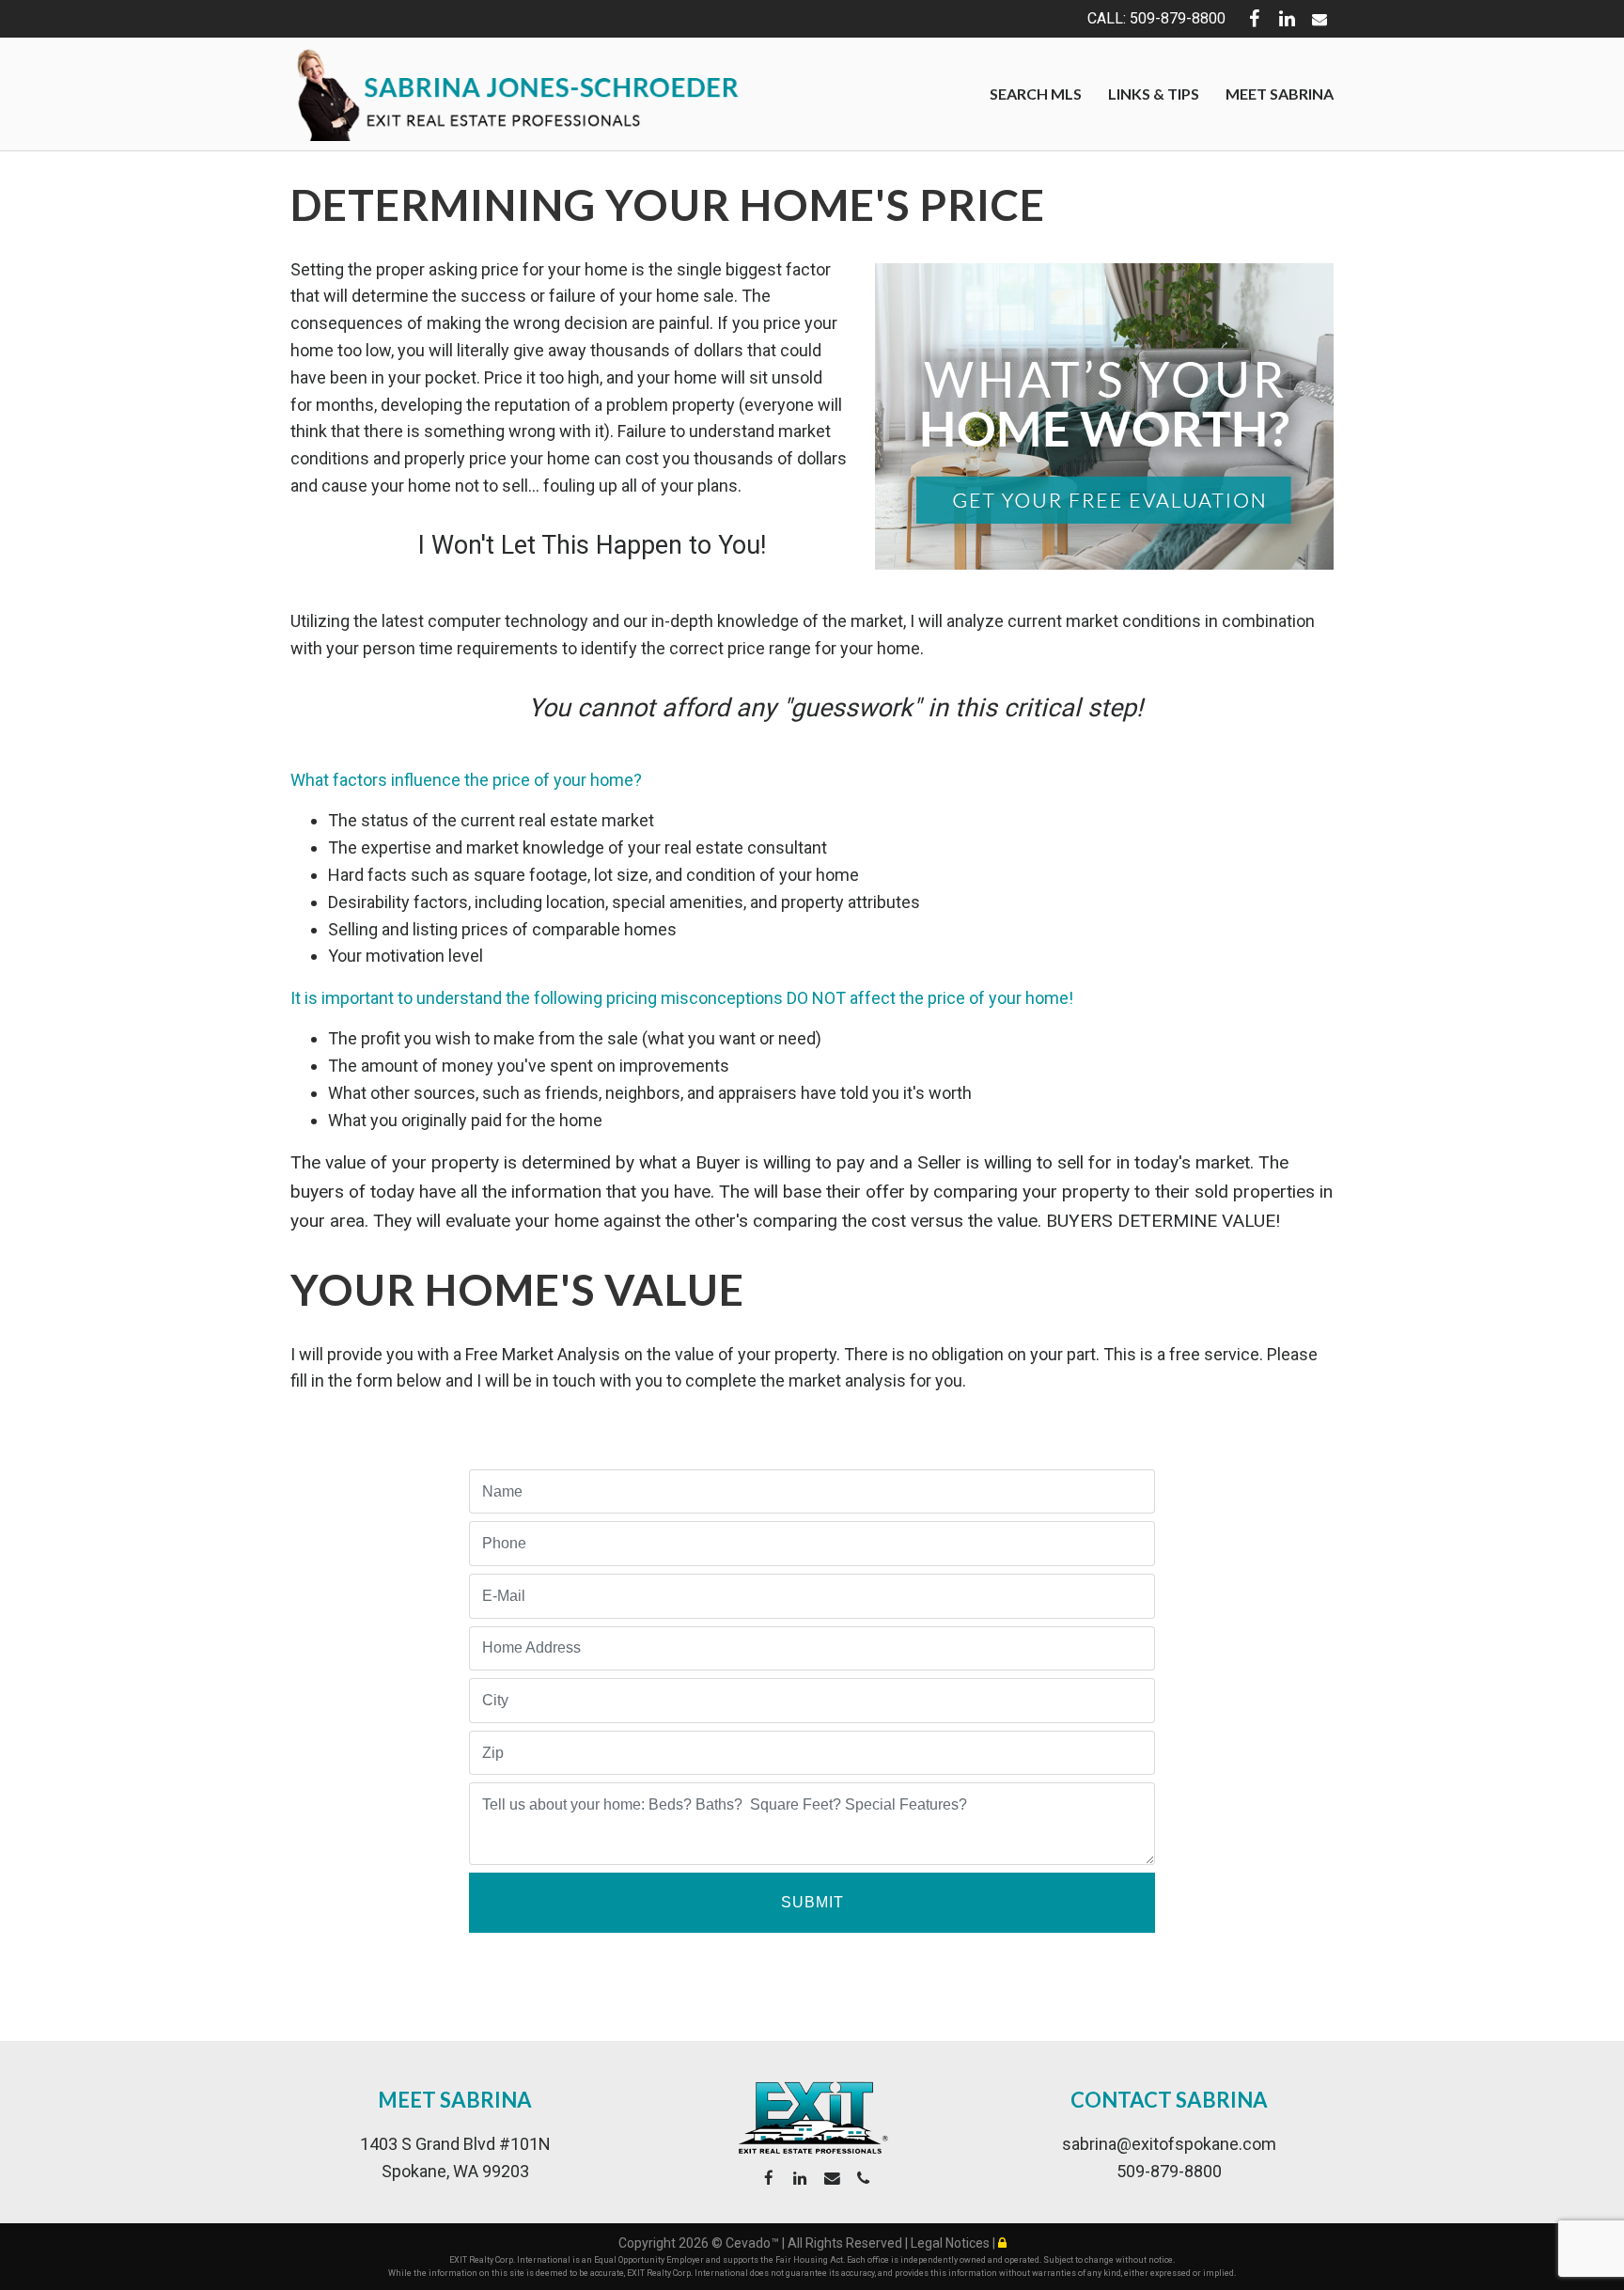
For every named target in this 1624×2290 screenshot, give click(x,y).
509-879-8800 (1169, 2171)
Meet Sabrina (1280, 94)
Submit (812, 1902)
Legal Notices (952, 2243)
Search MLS (1036, 94)
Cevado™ (754, 2243)
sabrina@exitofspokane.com (1169, 2144)
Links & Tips (1154, 94)
